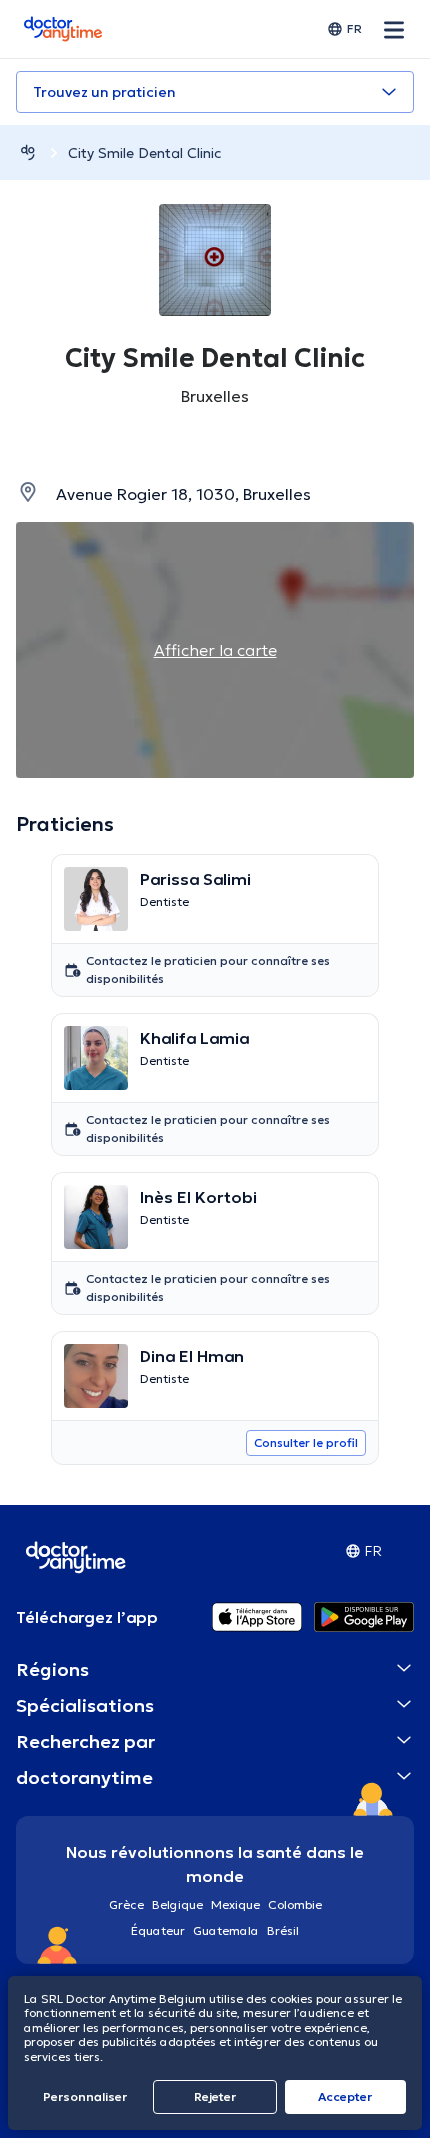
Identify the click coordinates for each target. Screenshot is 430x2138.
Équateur (158, 1930)
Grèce (126, 1904)
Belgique (177, 1904)
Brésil (283, 1930)
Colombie (295, 1904)
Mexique (235, 1904)
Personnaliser (85, 2096)
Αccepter (345, 2096)
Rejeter (215, 2096)
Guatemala (226, 1930)
